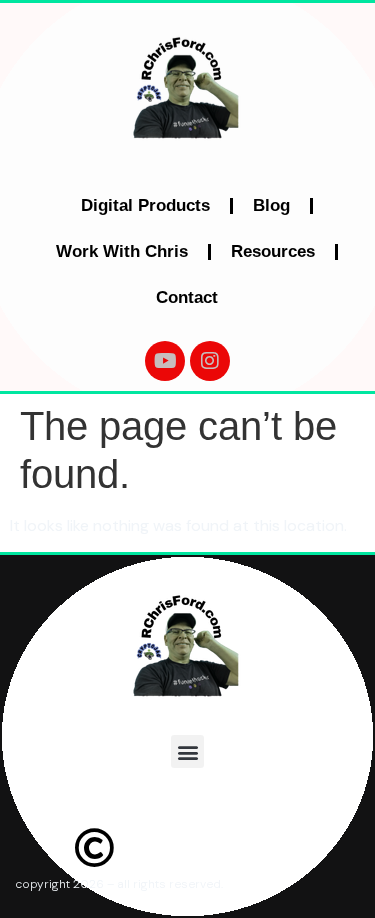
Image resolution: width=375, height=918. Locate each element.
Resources (273, 251)
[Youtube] (165, 361)
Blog (271, 205)
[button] (187, 751)
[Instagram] (210, 361)
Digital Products (145, 205)
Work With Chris (122, 251)
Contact (187, 297)
